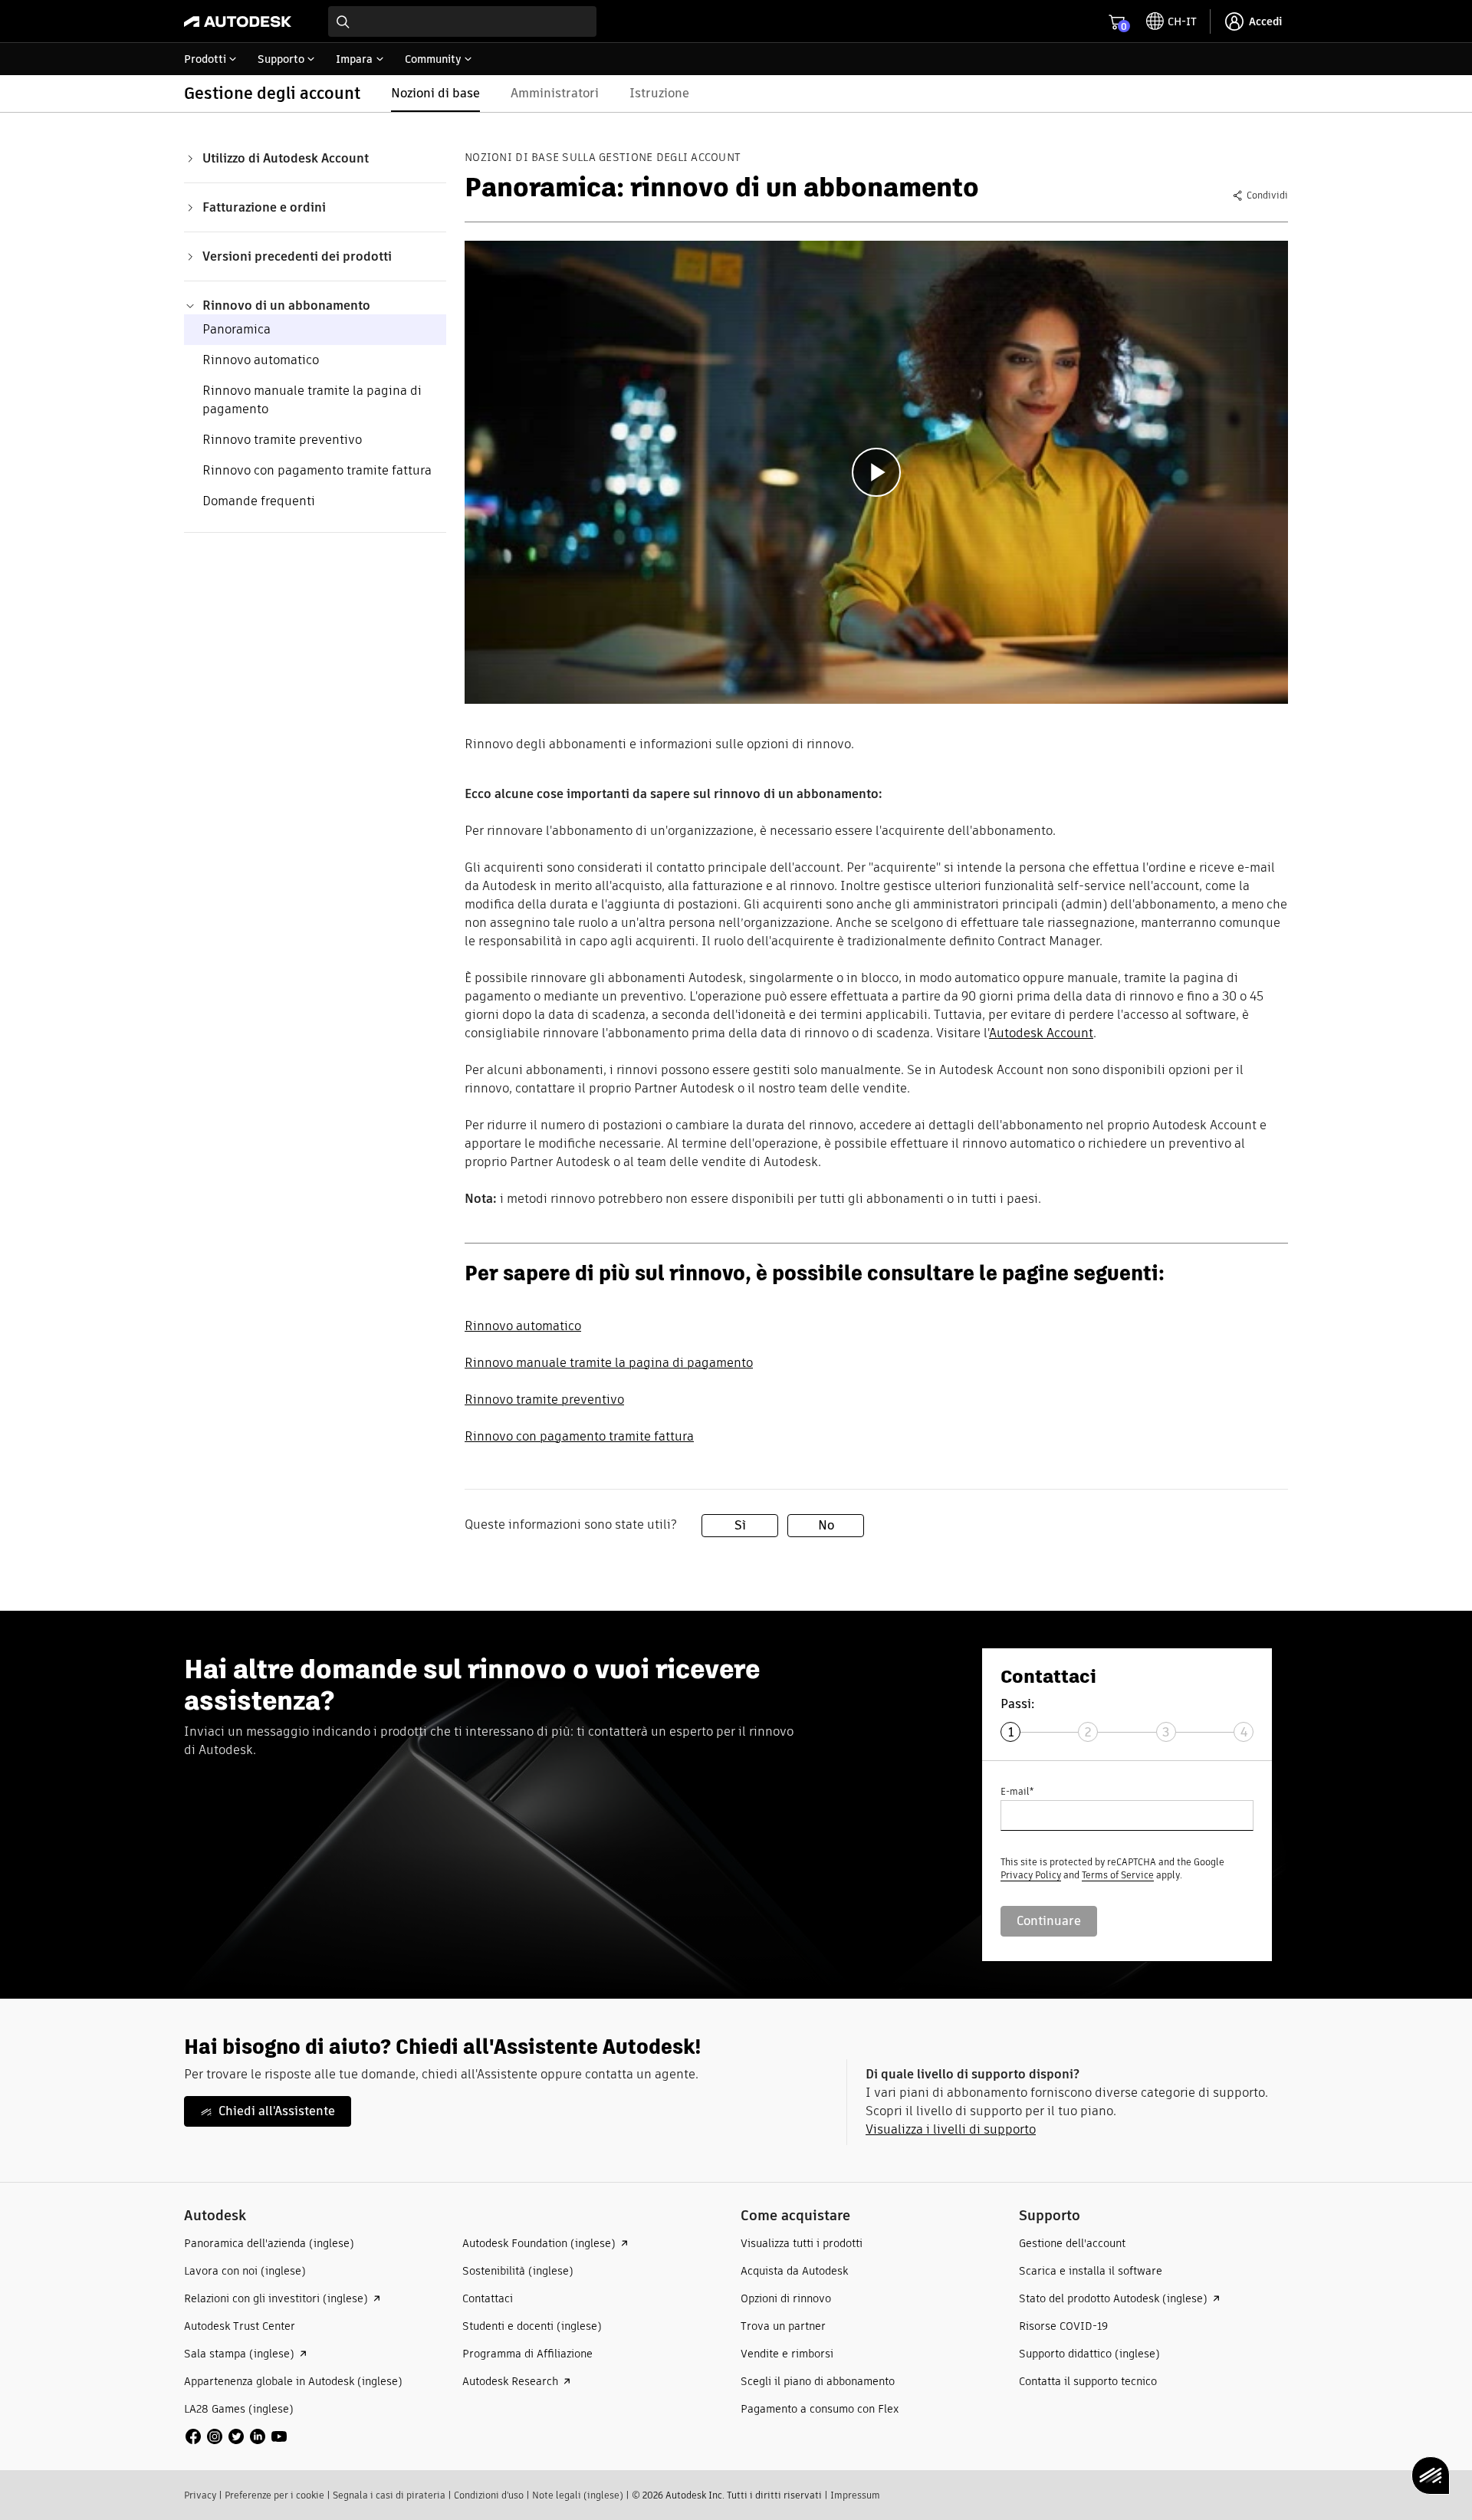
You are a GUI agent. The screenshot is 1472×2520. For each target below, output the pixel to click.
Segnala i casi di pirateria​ (389, 2495)
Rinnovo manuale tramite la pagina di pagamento (609, 1363)
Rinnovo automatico (261, 360)
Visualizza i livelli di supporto (951, 2129)
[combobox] (462, 21)
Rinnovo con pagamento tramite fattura (317, 470)
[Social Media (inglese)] (236, 2435)
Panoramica (237, 329)
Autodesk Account (1041, 1033)
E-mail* (1017, 1791)
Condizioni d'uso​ (489, 2495)
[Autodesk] (238, 21)
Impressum (855, 2495)
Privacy (200, 2495)
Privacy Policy (1031, 1875)
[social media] (236, 2436)
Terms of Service (1118, 1875)
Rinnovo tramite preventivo (282, 440)
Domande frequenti (259, 501)
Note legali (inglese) (578, 2495)
